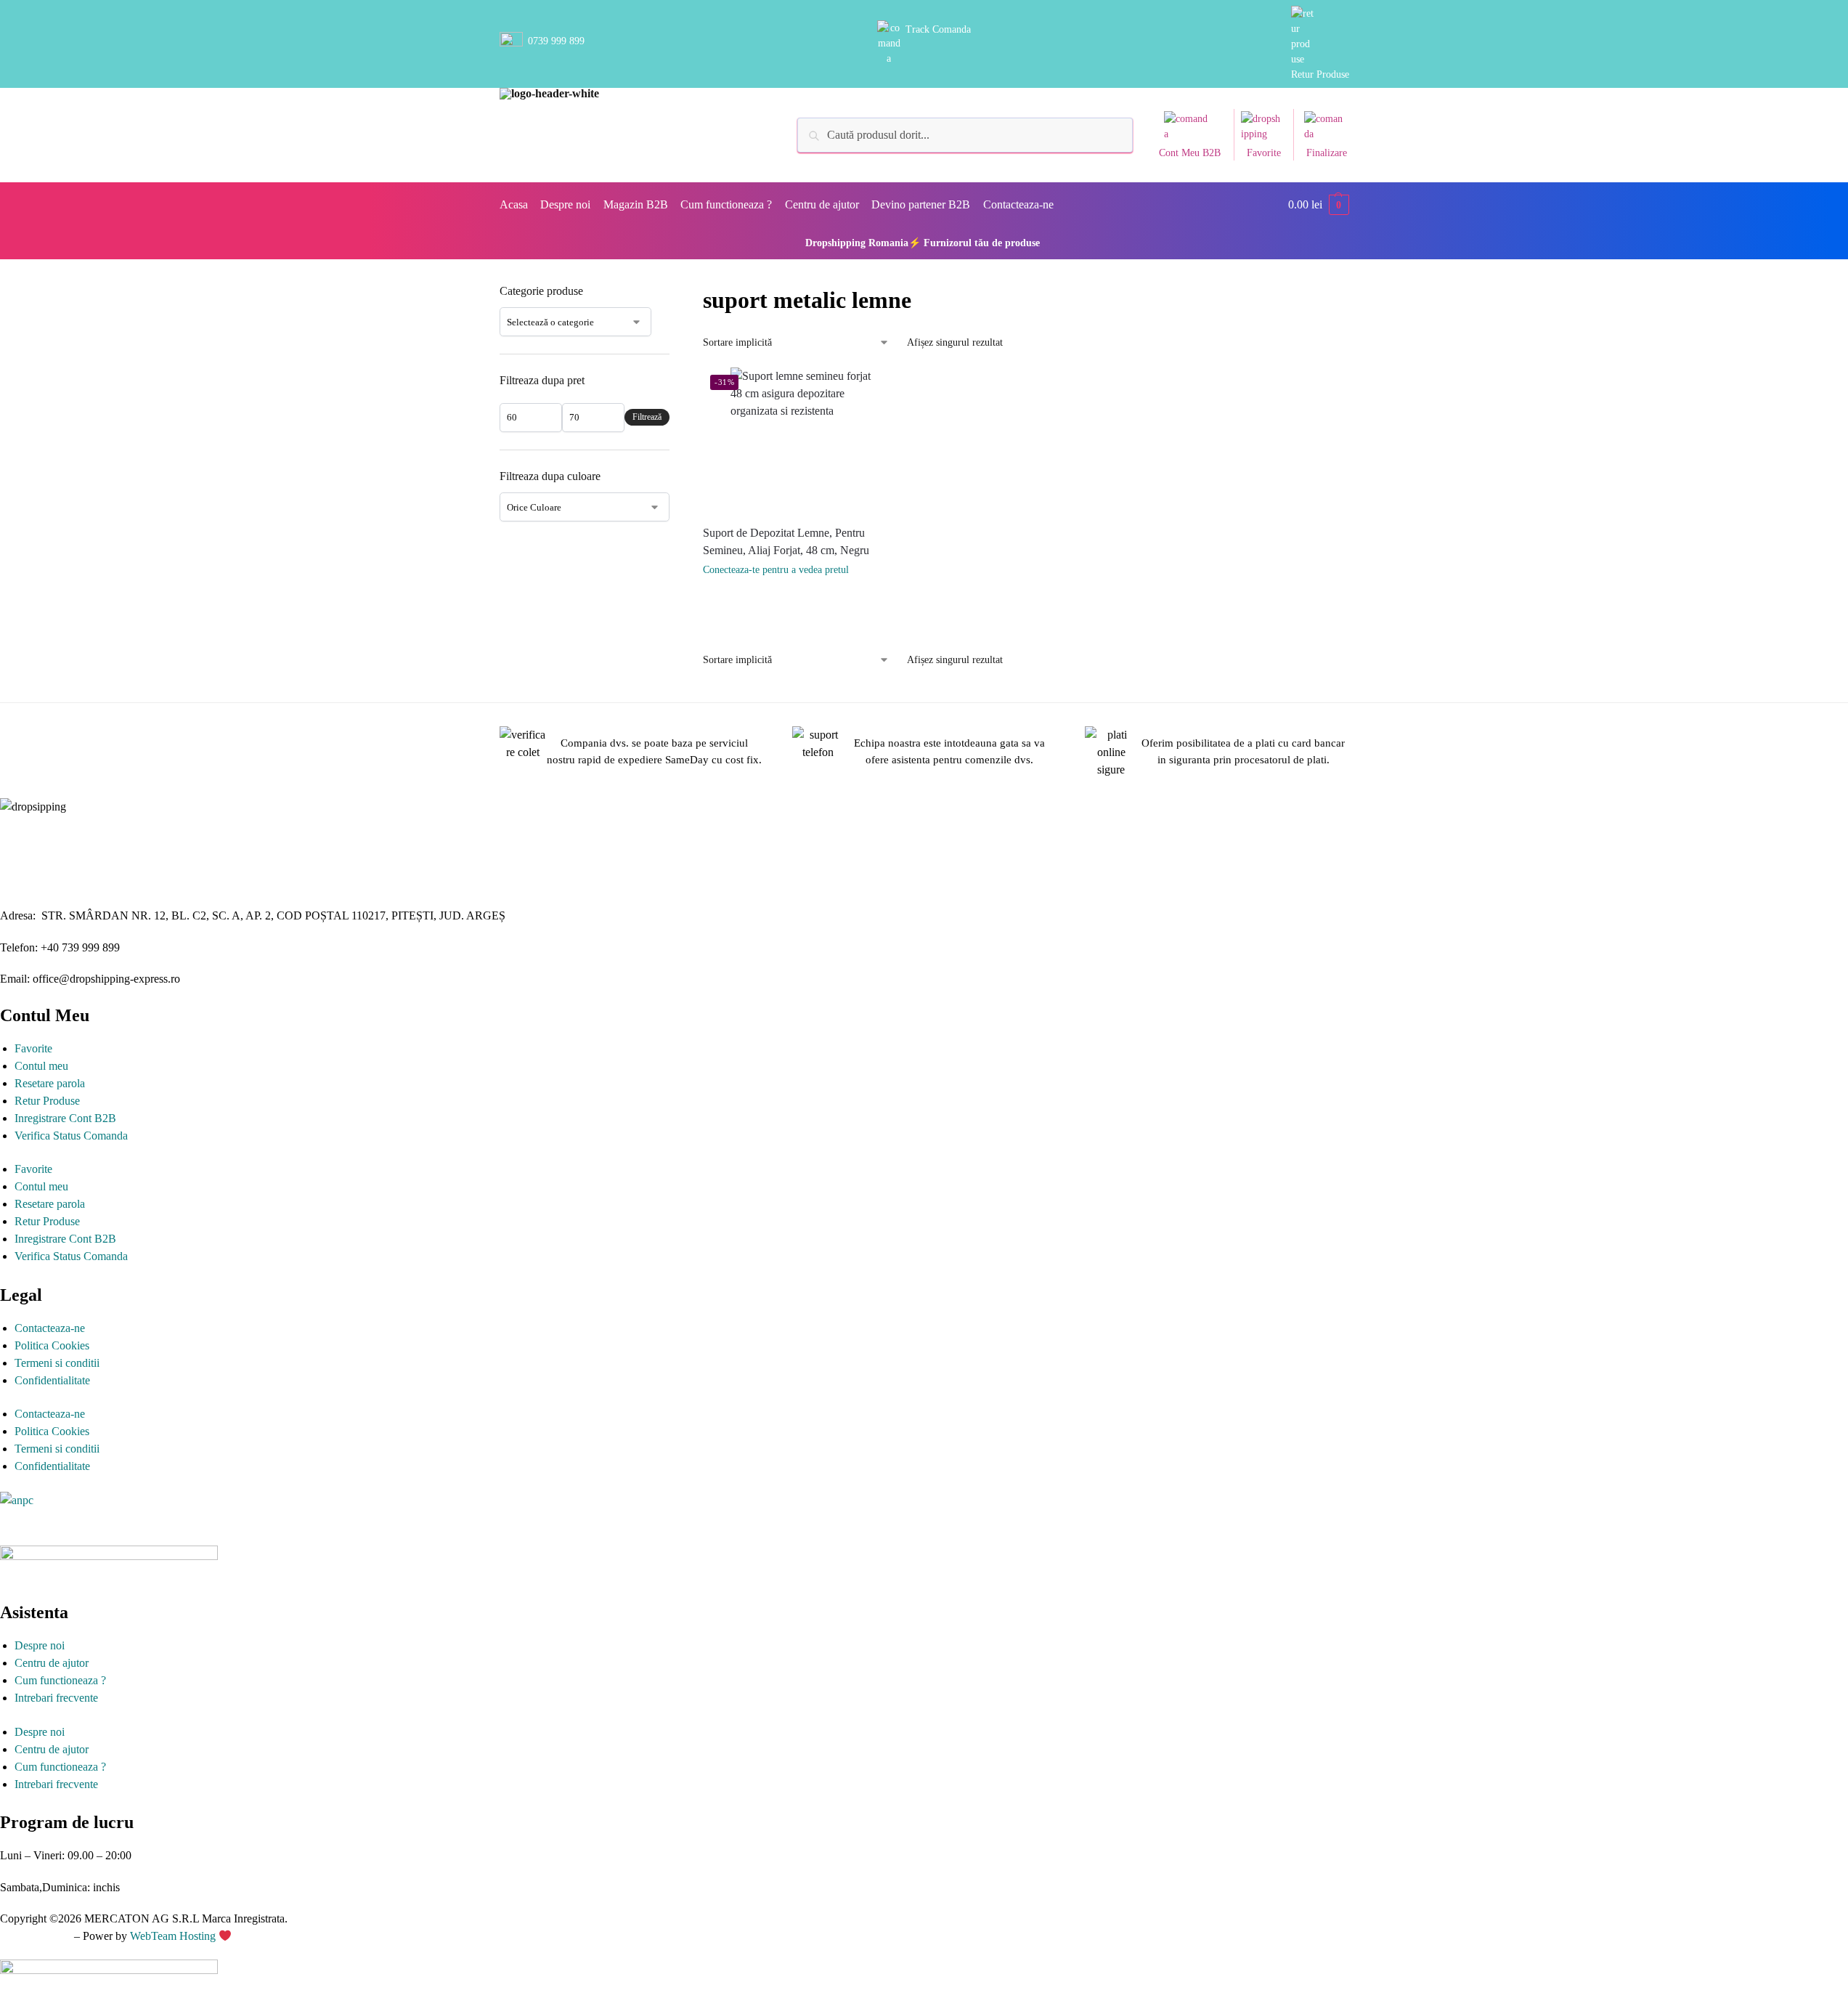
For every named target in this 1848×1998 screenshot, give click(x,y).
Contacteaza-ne (50, 1328)
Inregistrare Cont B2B (65, 1118)
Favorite (1264, 153)
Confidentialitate (52, 1380)
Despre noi (40, 1645)
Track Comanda (938, 29)
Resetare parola (50, 1083)
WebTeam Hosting (174, 1936)
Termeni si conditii (57, 1363)
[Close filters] (674, 292)
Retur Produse (1320, 74)
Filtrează (647, 417)
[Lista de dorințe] (892, 389)
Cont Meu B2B (1190, 153)
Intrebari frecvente (56, 1698)
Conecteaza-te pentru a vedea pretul (776, 570)
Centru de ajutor (52, 1663)
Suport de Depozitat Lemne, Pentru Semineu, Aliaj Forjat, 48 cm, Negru (786, 541)
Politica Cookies (52, 1345)
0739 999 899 (556, 41)
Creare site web (36, 1936)
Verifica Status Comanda (71, 1136)
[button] (1319, 205)
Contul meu (41, 1066)
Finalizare (1327, 153)
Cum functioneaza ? (60, 1680)
